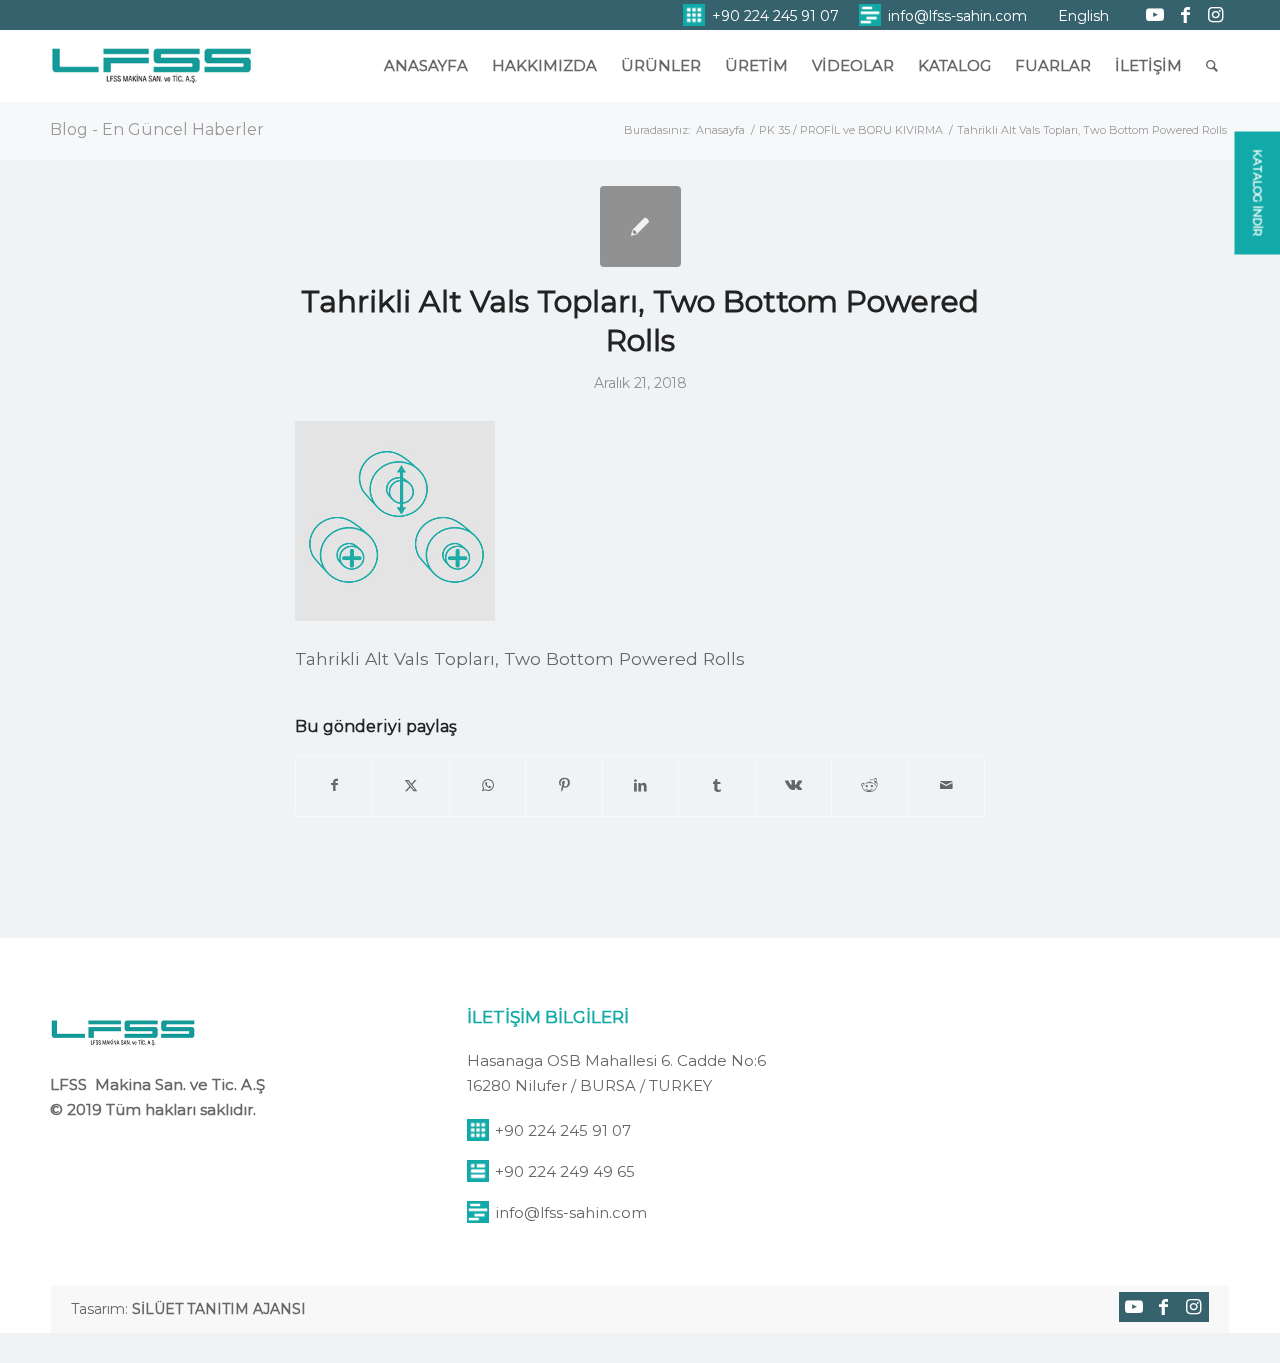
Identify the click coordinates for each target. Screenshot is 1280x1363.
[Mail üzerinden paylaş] (947, 785)
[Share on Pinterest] (563, 785)
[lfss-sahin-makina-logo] (151, 75)
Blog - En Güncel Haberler (157, 129)
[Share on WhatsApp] (487, 785)
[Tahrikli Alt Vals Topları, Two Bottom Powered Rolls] (640, 226)
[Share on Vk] (793, 785)
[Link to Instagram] (1215, 15)
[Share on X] (410, 785)
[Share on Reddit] (869, 785)
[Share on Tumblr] (716, 785)
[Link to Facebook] (1185, 15)
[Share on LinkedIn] (640, 785)
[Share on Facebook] (334, 785)
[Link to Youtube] (1155, 15)
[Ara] (1212, 66)
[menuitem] (761, 15)
